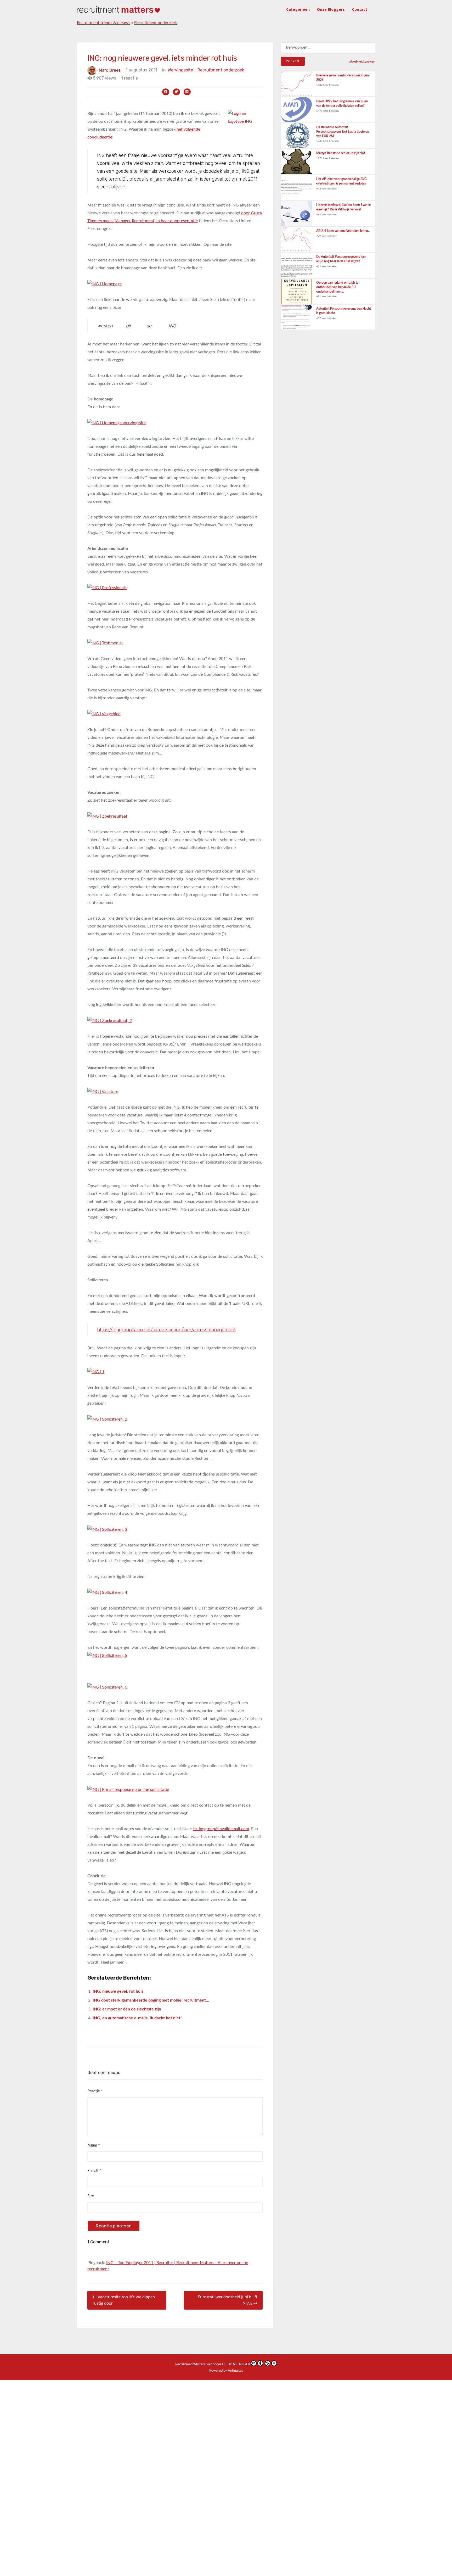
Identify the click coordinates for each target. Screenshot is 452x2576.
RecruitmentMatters (190, 2364)
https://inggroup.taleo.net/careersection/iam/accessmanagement (166, 1330)
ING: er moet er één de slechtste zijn (127, 2009)
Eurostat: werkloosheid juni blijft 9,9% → (228, 2300)
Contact (360, 9)
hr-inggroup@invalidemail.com (221, 1829)
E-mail (94, 2171)
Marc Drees (110, 70)
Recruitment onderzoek (156, 23)
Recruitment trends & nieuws (104, 23)
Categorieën (298, 9)
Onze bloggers (331, 9)
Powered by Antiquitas (226, 2371)
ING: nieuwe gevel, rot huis (118, 1991)
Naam (94, 2145)
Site (91, 2196)
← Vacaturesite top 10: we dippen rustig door (124, 2300)
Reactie (95, 2091)
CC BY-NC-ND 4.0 (236, 2364)
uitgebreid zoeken (362, 62)
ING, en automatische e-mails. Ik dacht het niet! (137, 2018)
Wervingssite (182, 70)
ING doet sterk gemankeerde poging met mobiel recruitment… (151, 2000)
